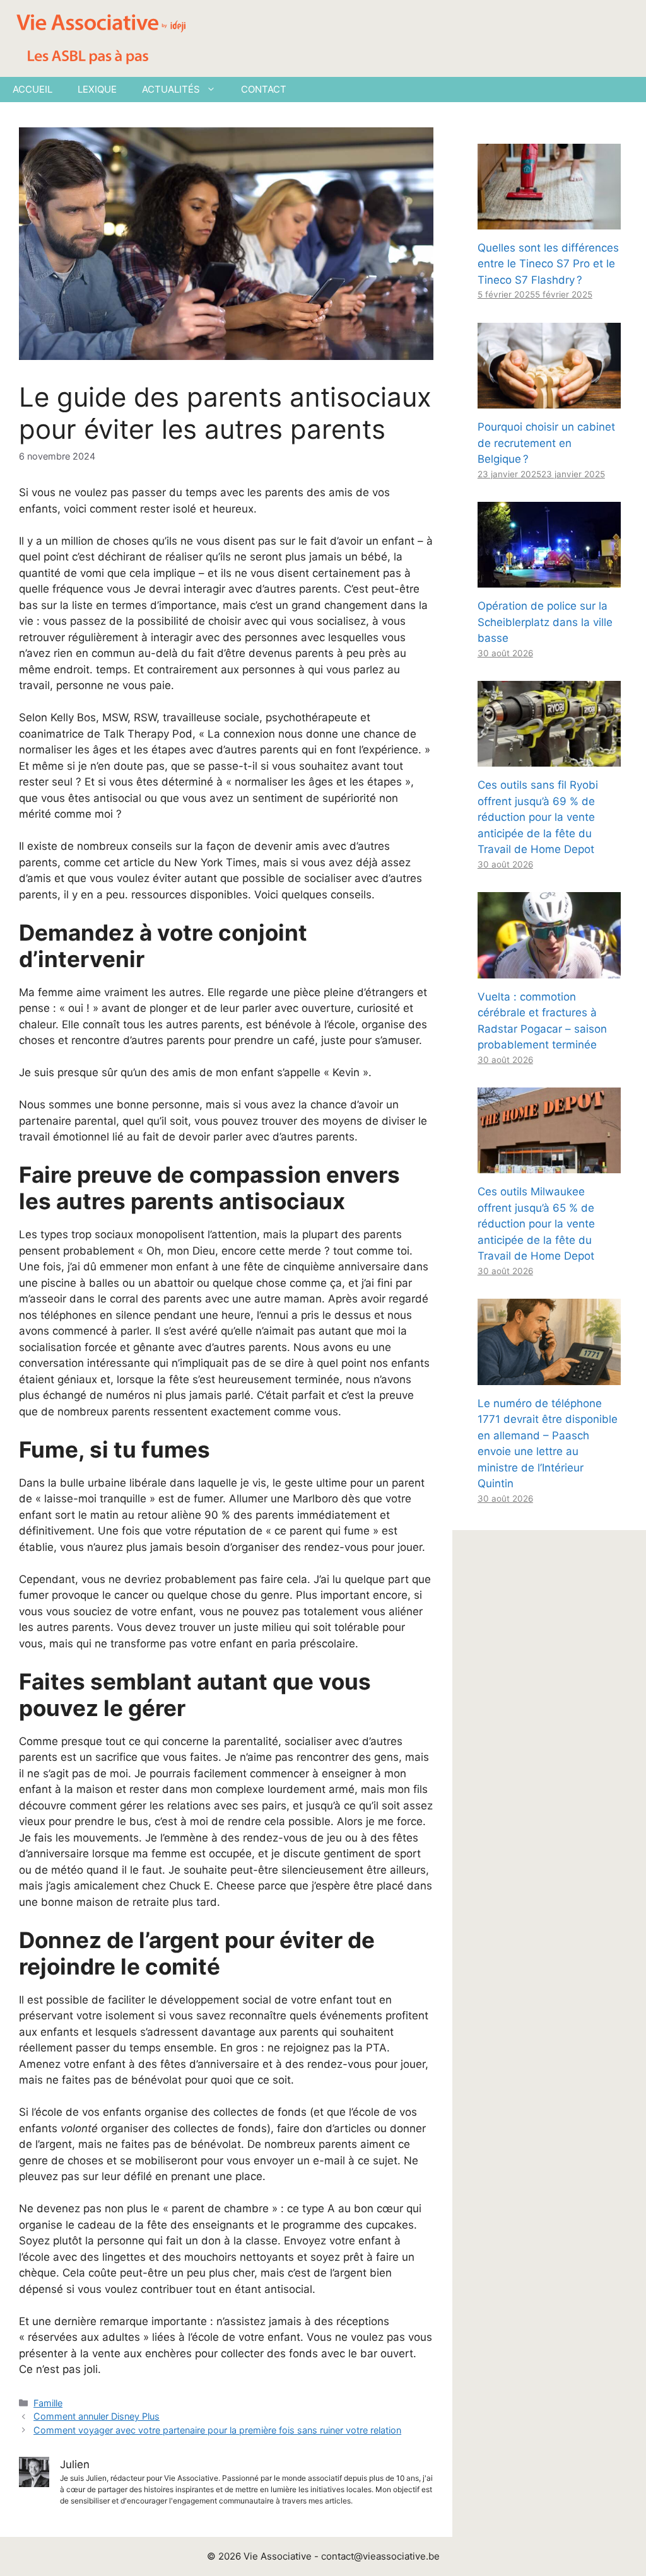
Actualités (171, 89)
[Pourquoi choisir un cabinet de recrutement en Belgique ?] (549, 400)
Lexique (97, 89)
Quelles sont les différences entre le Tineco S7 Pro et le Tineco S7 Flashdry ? (548, 264)
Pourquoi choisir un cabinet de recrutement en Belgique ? (546, 443)
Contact (264, 89)
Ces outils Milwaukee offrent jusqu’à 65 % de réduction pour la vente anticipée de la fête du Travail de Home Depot (536, 1224)
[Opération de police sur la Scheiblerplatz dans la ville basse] (549, 579)
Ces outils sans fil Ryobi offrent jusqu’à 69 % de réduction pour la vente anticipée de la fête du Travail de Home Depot (538, 817)
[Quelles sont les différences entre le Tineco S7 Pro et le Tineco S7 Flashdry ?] (549, 221)
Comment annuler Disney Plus (97, 2416)
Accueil (32, 89)
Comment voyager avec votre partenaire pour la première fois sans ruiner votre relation (217, 2430)
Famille (48, 2403)
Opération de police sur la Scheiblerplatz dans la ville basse (545, 622)
